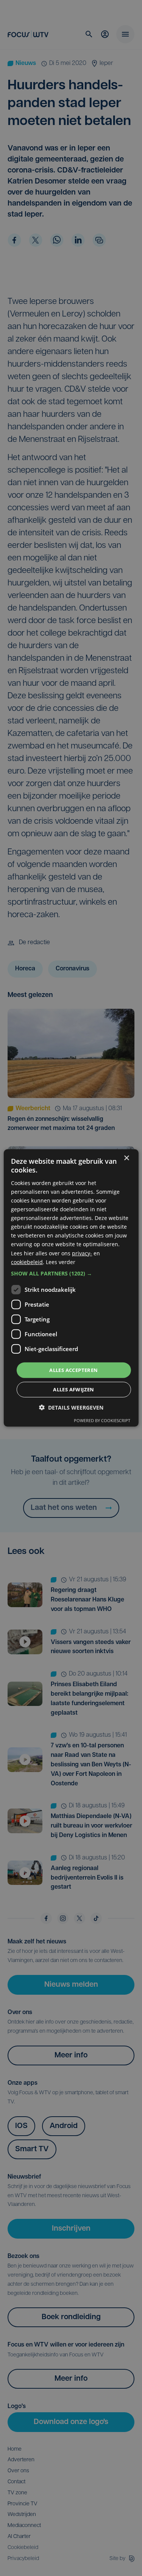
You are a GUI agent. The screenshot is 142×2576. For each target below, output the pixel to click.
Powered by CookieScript (102, 1420)
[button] (71, 1274)
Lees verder (61, 1262)
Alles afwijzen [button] (74, 1389)
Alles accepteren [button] (73, 1370)
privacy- (82, 1253)
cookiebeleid (27, 1262)
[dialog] (71, 1288)
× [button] (126, 1158)
